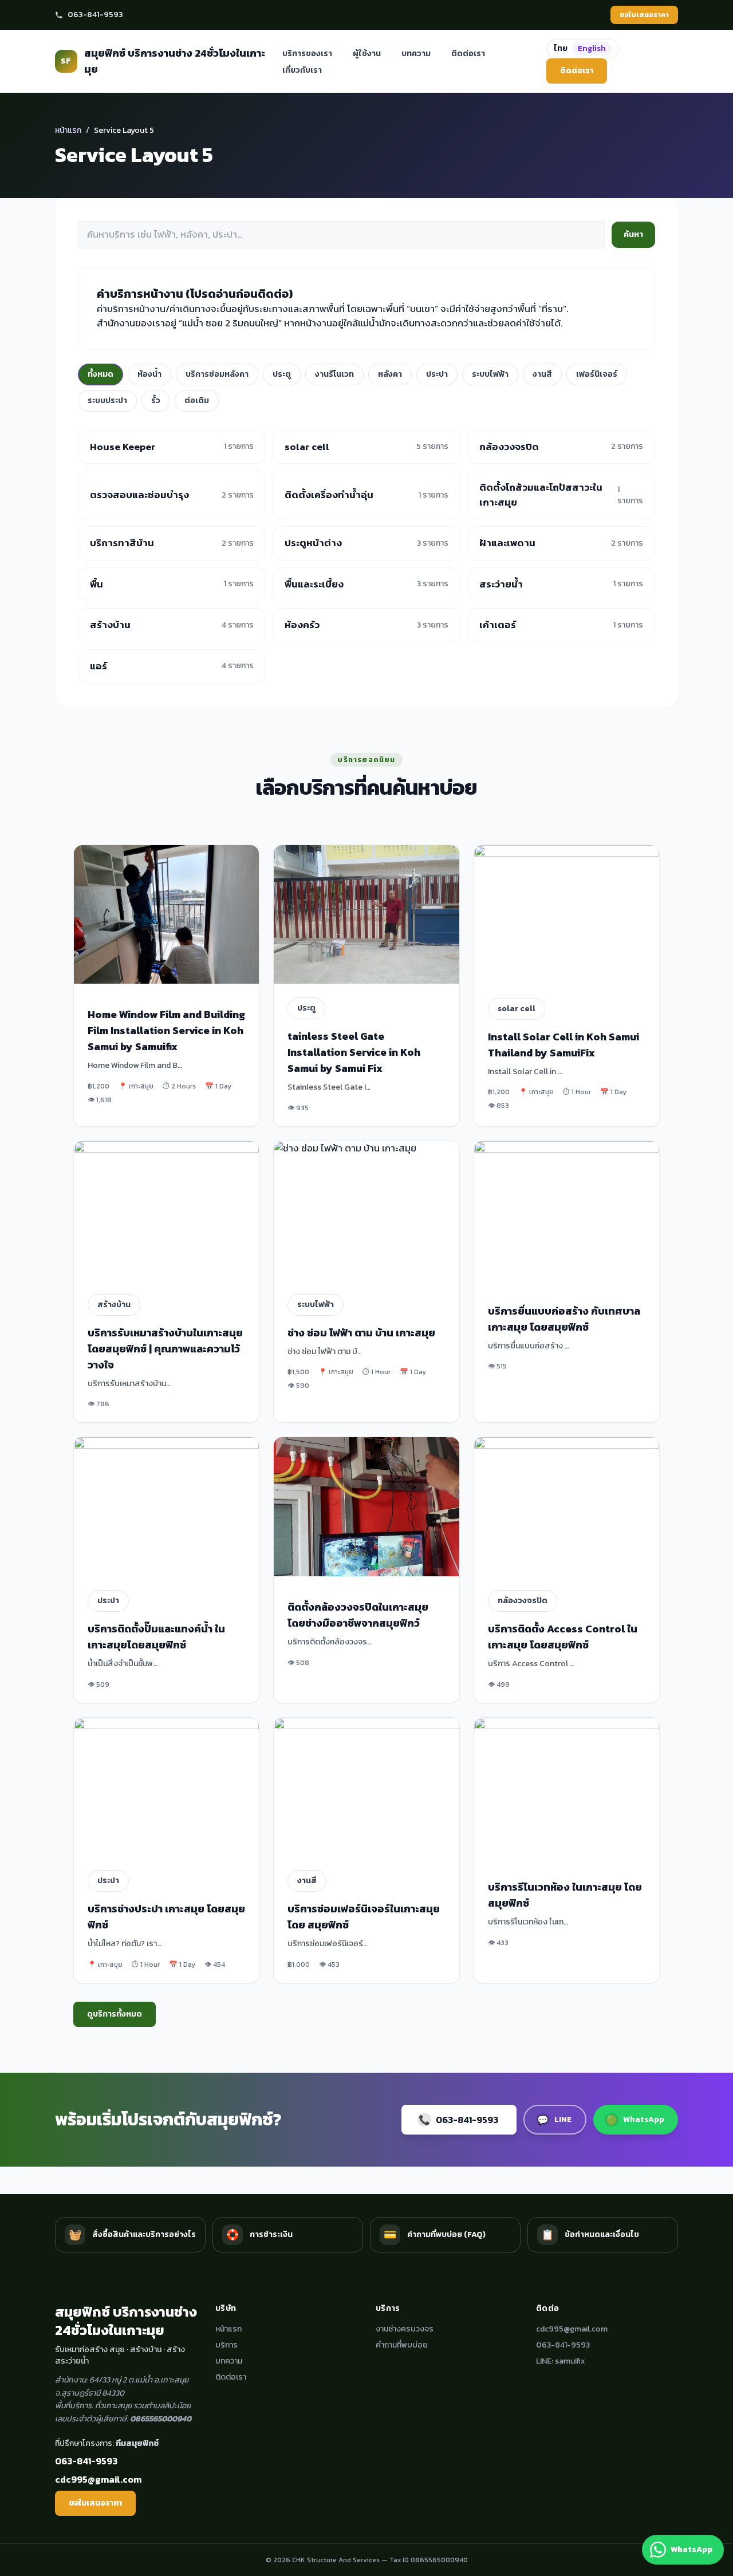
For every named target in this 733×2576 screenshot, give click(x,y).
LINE (554, 2120)
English (592, 48)
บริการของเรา (307, 54)
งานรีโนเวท (334, 374)
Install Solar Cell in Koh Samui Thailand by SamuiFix (563, 1045)
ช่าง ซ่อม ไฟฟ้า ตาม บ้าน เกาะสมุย (361, 1333)
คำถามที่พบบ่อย (402, 2345)
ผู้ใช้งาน (367, 54)
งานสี (542, 374)
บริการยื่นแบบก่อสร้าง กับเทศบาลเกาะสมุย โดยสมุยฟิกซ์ (564, 1319)
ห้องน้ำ (149, 374)
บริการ (226, 2345)
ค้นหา (633, 234)
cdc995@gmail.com (98, 2479)
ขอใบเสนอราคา (644, 15)
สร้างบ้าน (114, 1305)
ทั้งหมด (101, 374)
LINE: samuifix (561, 2361)
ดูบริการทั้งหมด (115, 2014)
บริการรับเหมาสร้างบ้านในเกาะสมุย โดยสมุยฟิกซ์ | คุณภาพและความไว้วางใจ (165, 1349)
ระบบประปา (107, 401)
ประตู (282, 374)
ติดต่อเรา (468, 54)
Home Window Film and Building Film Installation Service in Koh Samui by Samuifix (166, 1030)
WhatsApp (635, 2120)
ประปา (437, 374)
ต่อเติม (197, 401)
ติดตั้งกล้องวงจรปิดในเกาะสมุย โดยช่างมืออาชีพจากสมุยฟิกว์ (358, 1615)
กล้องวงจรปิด (523, 1601)
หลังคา (390, 374)
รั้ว (156, 401)
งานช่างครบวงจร (405, 2329)
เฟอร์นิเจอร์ (597, 374)
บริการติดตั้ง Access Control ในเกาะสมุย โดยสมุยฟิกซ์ (563, 1637)
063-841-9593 (95, 15)
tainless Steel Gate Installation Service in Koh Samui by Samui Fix (354, 1052)
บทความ (416, 54)
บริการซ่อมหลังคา (217, 374)
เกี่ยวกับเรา (302, 70)
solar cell (517, 1009)
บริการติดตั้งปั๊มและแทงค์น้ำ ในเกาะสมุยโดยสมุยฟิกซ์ (156, 1637)
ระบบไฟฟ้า (490, 374)
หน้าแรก (68, 130)
